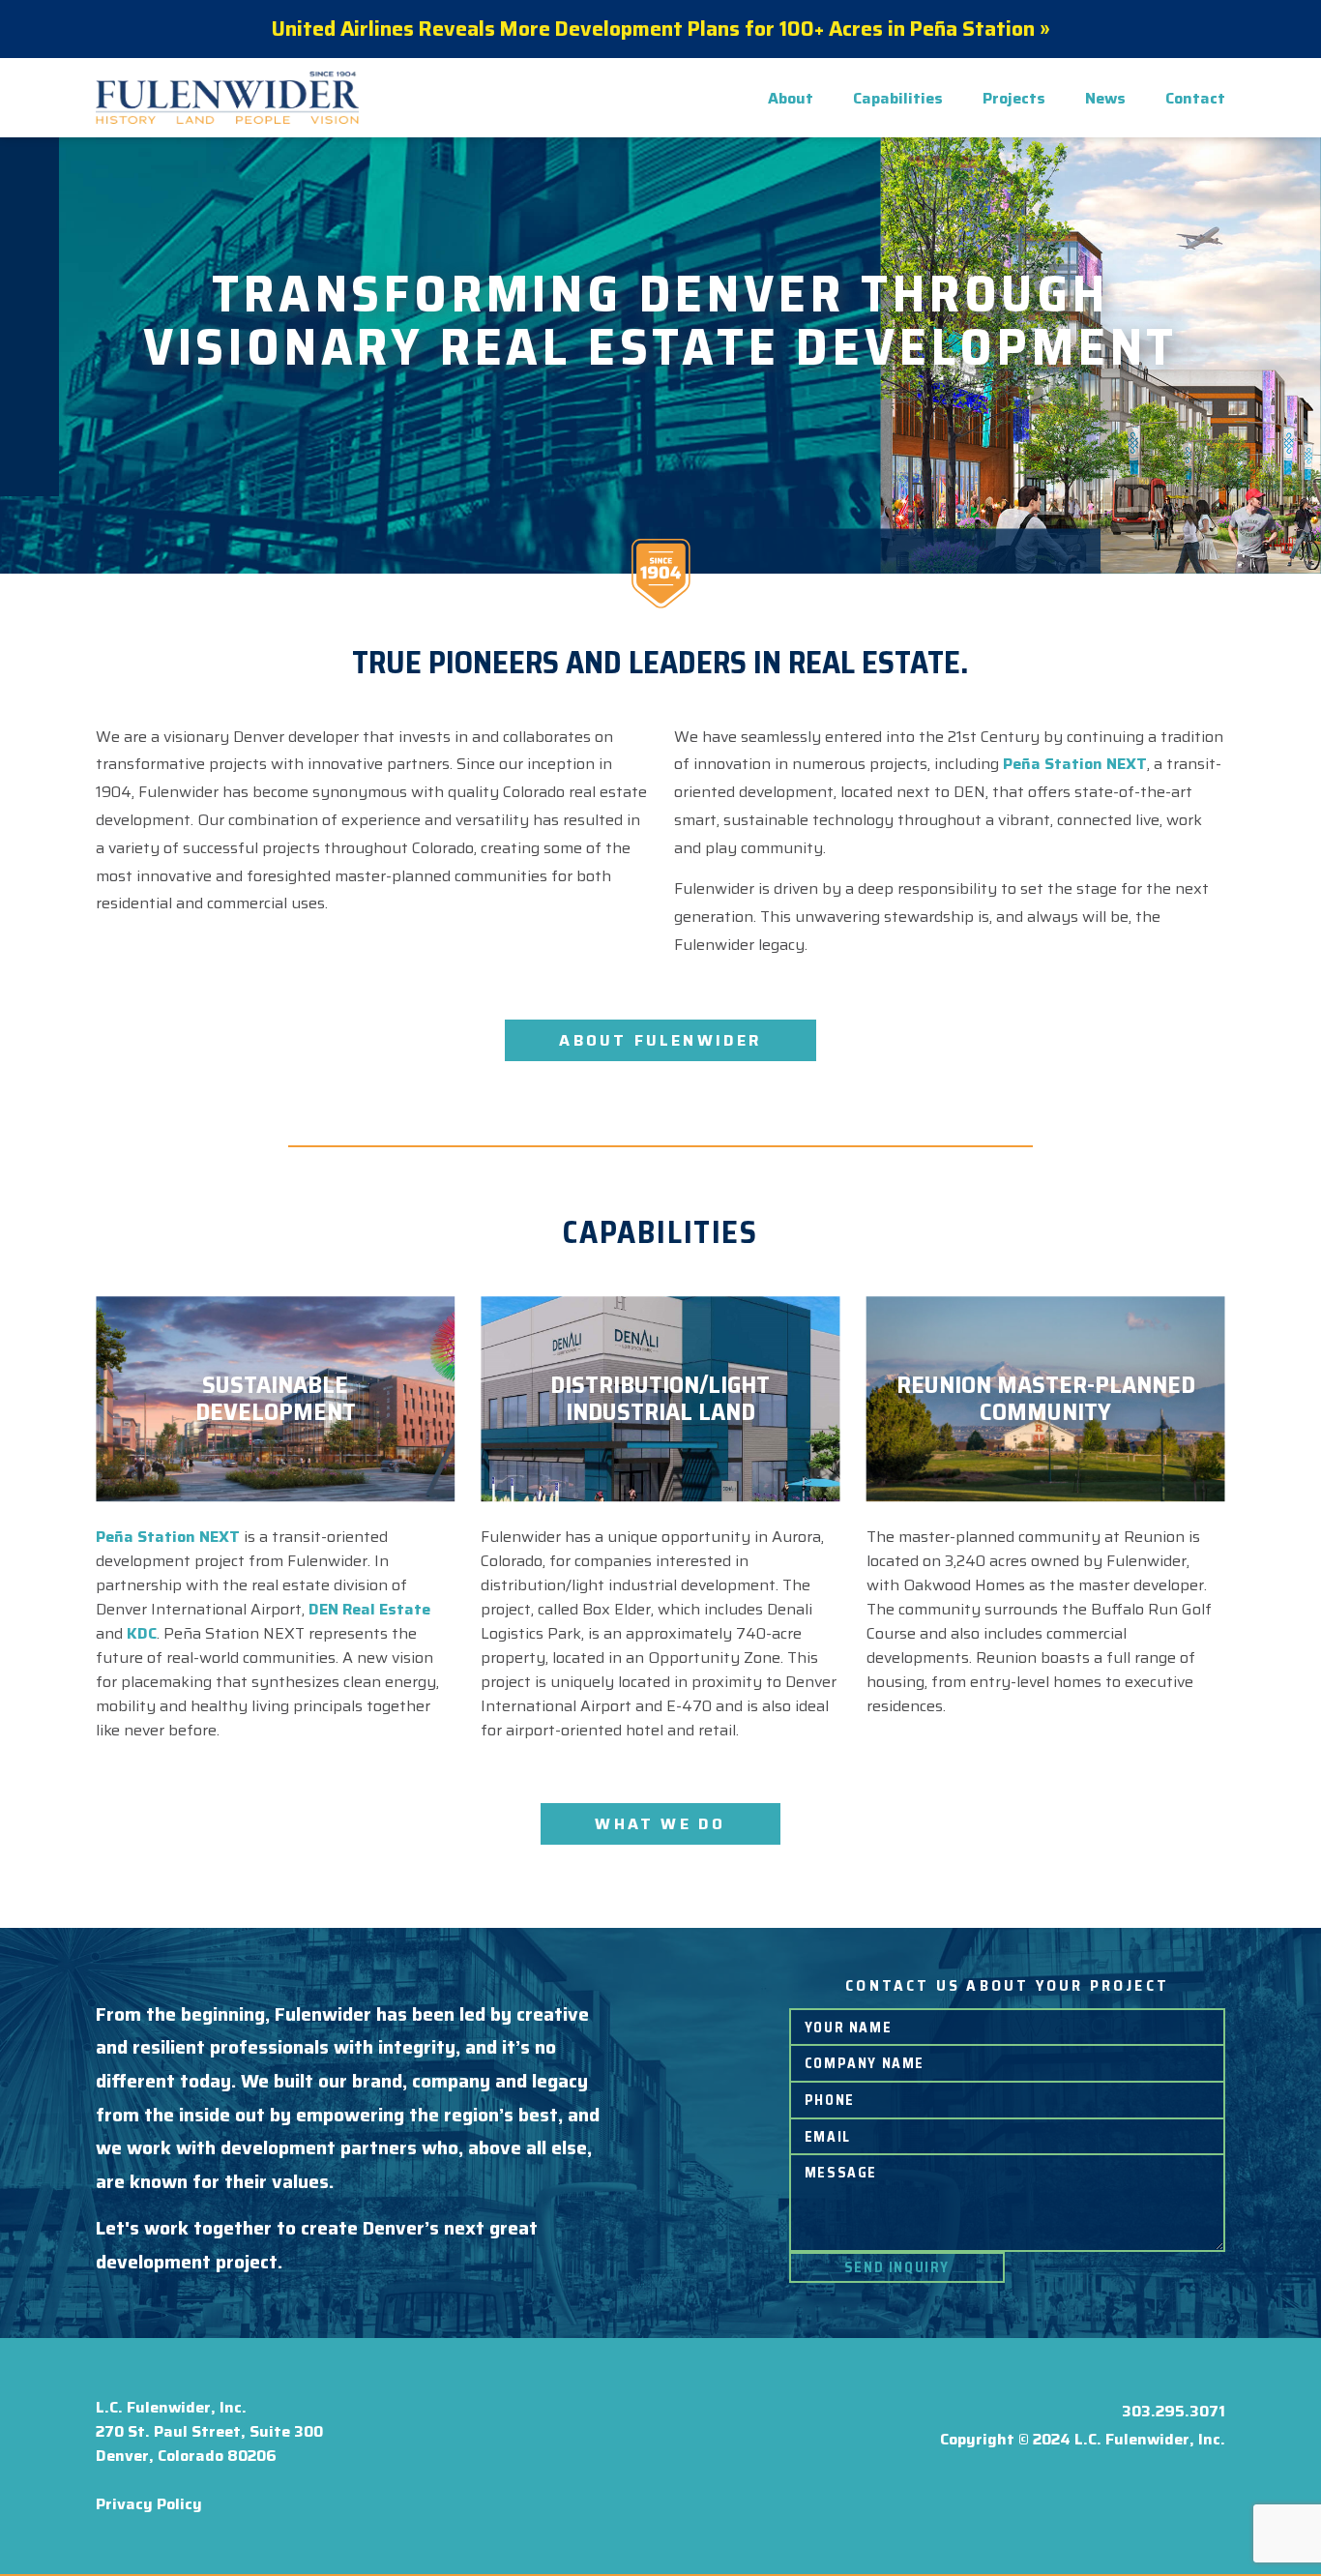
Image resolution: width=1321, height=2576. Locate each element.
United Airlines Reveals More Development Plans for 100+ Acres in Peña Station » (661, 29)
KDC (142, 1633)
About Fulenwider (660, 1040)
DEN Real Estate (369, 1609)
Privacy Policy (149, 2504)
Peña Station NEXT (1075, 764)
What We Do (660, 1824)
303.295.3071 (1174, 2411)
